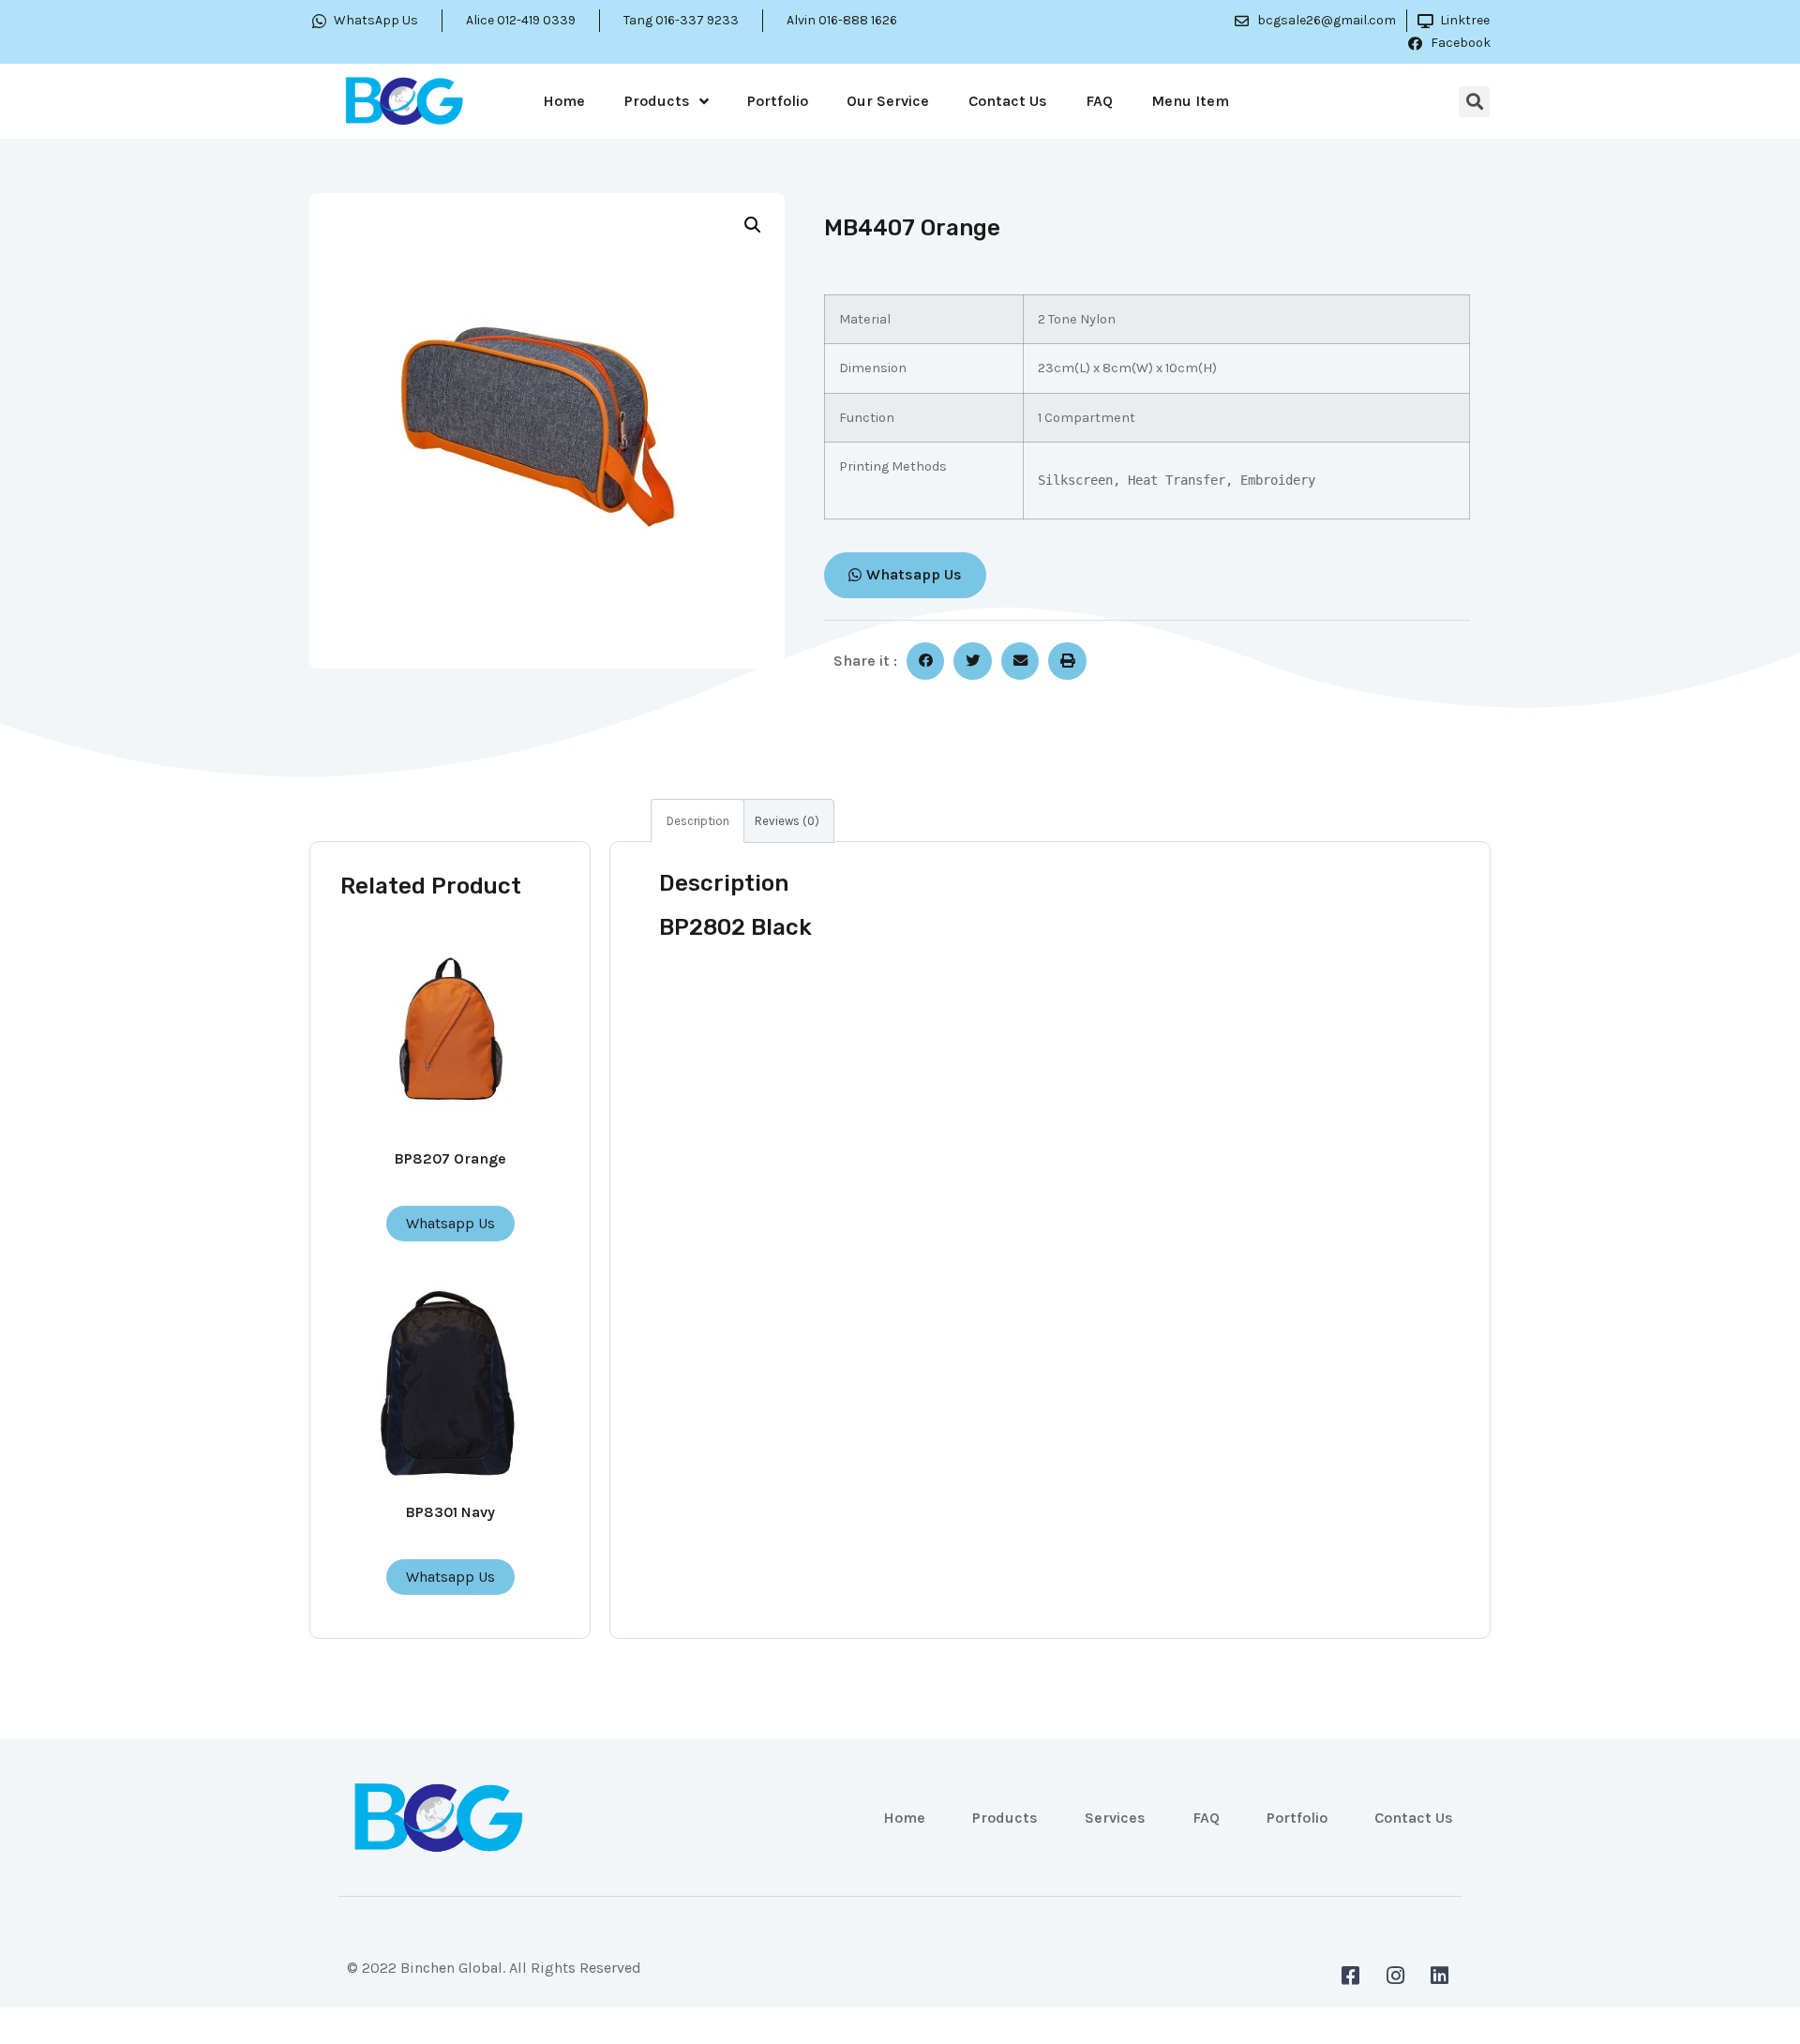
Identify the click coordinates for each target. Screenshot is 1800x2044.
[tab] (697, 821)
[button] (905, 575)
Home (564, 101)
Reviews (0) (787, 821)
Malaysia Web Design (419, 1983)
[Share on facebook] (926, 661)
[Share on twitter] (973, 661)
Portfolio (778, 101)
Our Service (888, 101)
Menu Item (1190, 101)
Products (657, 101)
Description (698, 821)
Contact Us (1008, 101)
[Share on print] (1067, 661)
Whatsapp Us (450, 1223)
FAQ (1099, 101)
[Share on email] (1020, 661)
